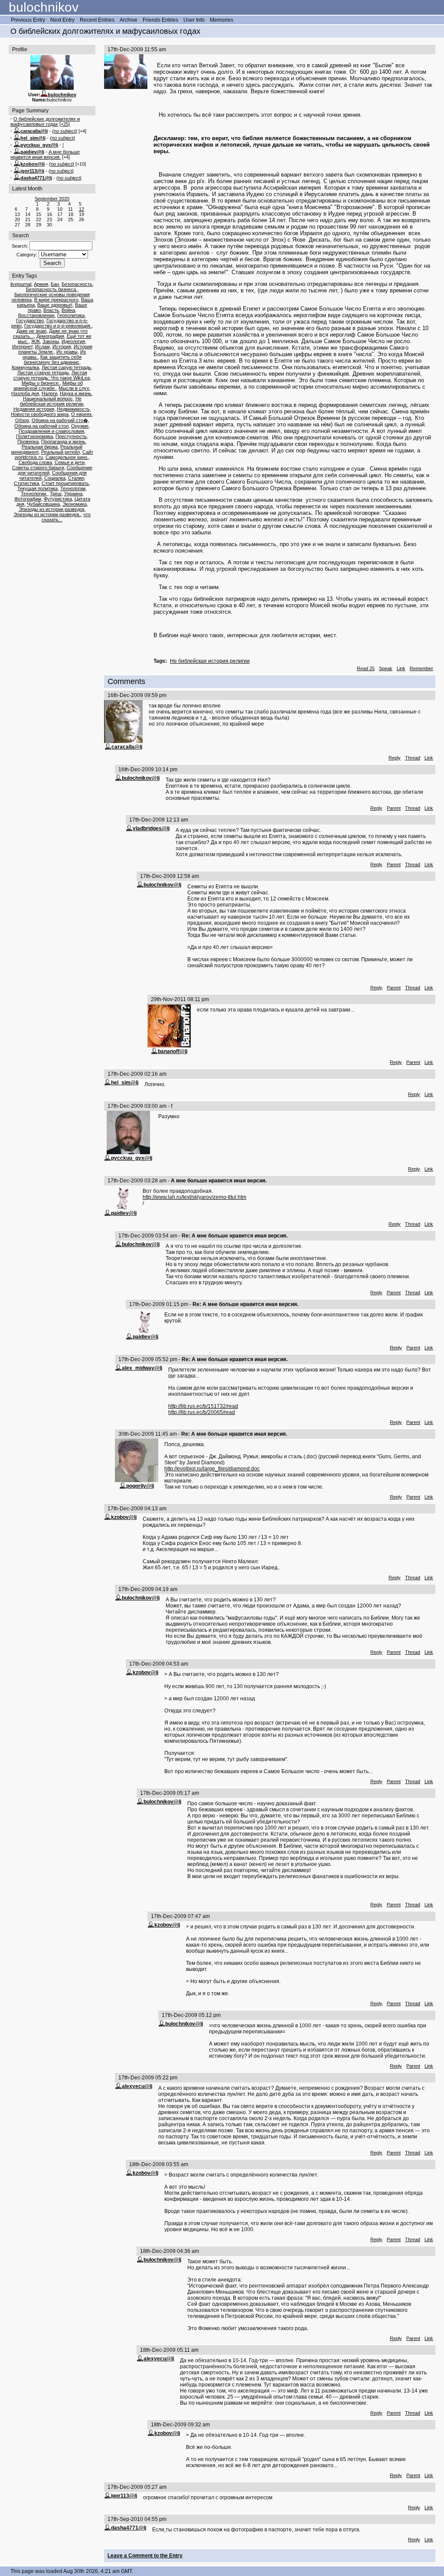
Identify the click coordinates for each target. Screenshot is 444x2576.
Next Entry (62, 20)
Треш (56, 494)
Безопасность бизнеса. (52, 289)
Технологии (73, 488)
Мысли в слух (74, 388)
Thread (413, 758)
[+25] (65, 124)
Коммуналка (25, 367)
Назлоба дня (25, 393)
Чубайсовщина (43, 504)
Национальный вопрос (48, 399)
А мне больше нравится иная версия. (45, 154)
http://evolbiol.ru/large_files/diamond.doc (212, 1469)
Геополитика (71, 315)
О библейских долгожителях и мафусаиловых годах (45, 121)
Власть (51, 310)
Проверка (28, 442)
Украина (73, 494)
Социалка (55, 478)
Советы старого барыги (38, 468)
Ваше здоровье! (55, 305)
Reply (395, 758)
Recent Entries (97, 20)
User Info (194, 20)
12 (82, 209)
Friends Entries (160, 20)
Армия (41, 284)
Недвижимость (73, 409)
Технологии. (34, 494)
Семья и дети (70, 462)
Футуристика (58, 499)
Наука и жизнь (76, 393)
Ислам (42, 347)
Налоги (49, 393)
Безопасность (77, 284)
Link (401, 668)
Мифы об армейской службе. (48, 386)
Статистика (26, 483)
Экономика (75, 504)
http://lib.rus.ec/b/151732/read (203, 1406)
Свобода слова (35, 462)
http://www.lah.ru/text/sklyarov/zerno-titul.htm (194, 1197)
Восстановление (36, 315)
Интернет (22, 347)
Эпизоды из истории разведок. (47, 514)
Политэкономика (34, 436)
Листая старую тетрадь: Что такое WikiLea (52, 375)
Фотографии (28, 499)
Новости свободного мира (40, 414)
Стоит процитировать (65, 483)
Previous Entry (28, 20)
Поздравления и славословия (51, 431)
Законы (51, 341)
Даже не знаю (31, 331)
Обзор (22, 420)
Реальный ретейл (60, 452)
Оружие (80, 426)
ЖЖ (36, 341)
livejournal (21, 284)
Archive (129, 20)
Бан (55, 284)
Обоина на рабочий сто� (60, 420)
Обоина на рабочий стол (41, 426)
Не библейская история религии (52, 401)
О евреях (82, 414)
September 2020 (52, 199)
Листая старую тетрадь (43, 373)
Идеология (73, 341)
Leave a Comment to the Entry (145, 2556)
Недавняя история (34, 409)
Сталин (76, 478)
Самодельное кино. (67, 457)
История (62, 347)
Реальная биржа (40, 447)
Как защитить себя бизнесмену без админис (53, 360)
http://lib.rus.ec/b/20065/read (202, 1412)
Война (68, 310)
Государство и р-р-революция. (58, 326)
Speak (386, 668)
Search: (20, 246)
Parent (394, 808)
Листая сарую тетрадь (66, 367)
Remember (421, 668)
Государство (30, 321)
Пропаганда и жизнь (63, 442)
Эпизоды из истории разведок (52, 509)
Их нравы (67, 352)
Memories (222, 20)
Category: (27, 255)
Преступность (71, 436)
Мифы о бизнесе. (41, 383)
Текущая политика (38, 488)
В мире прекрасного (56, 300)
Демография (50, 336)
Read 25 (366, 668)
